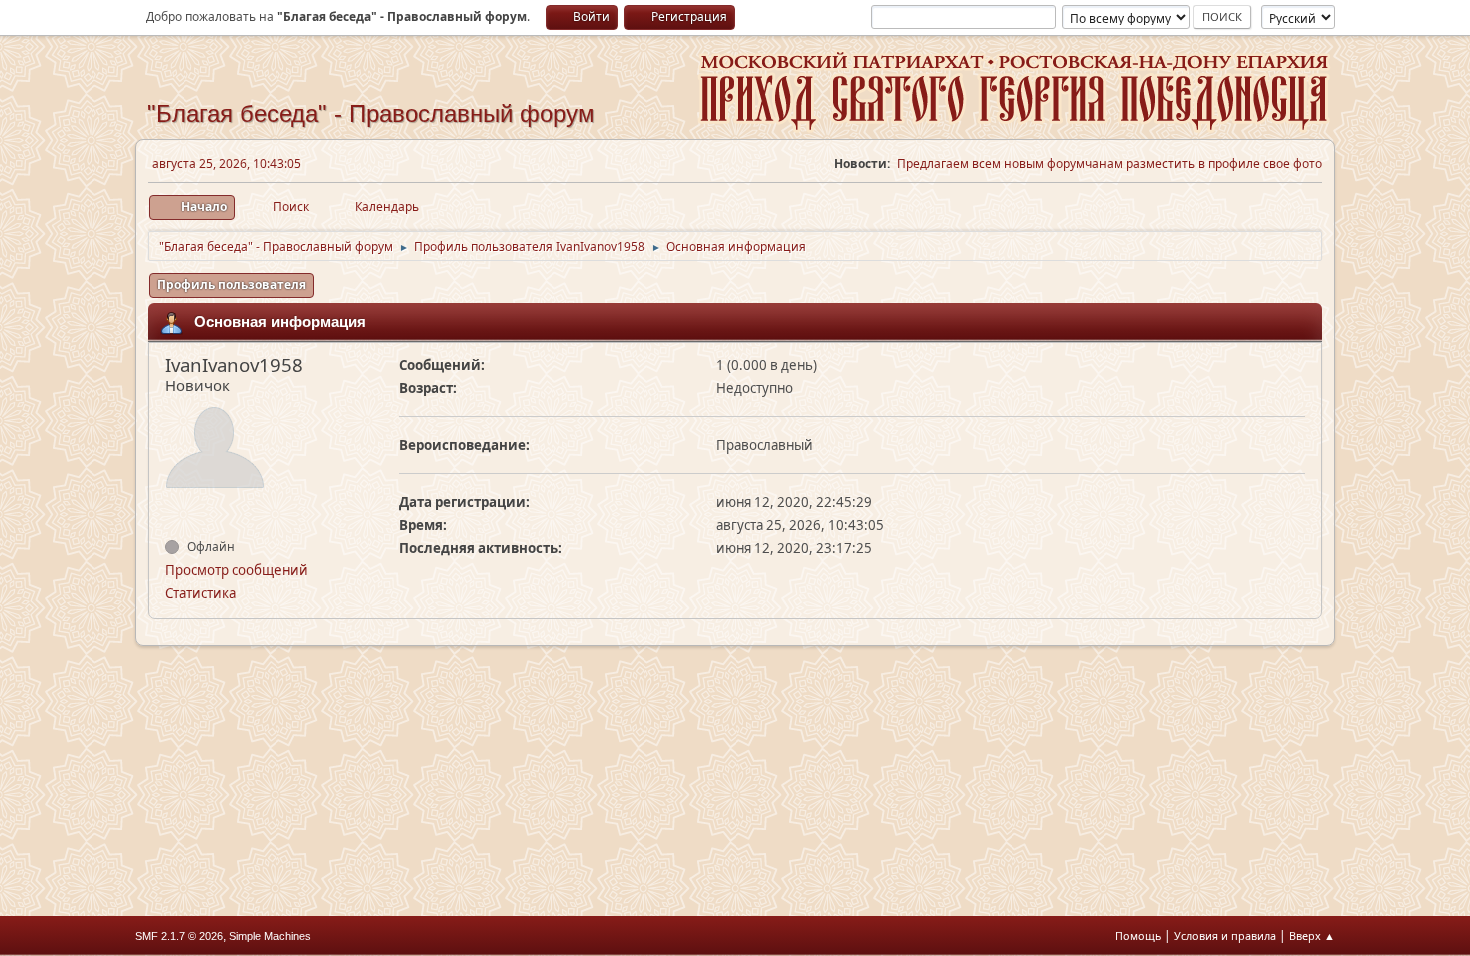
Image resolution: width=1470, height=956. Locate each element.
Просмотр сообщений (236, 570)
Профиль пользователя (231, 284)
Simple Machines (270, 936)
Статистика (200, 593)
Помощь (1138, 935)
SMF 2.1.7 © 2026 (179, 936)
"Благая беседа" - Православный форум (371, 113)
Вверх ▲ (1312, 935)
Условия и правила (1225, 935)
